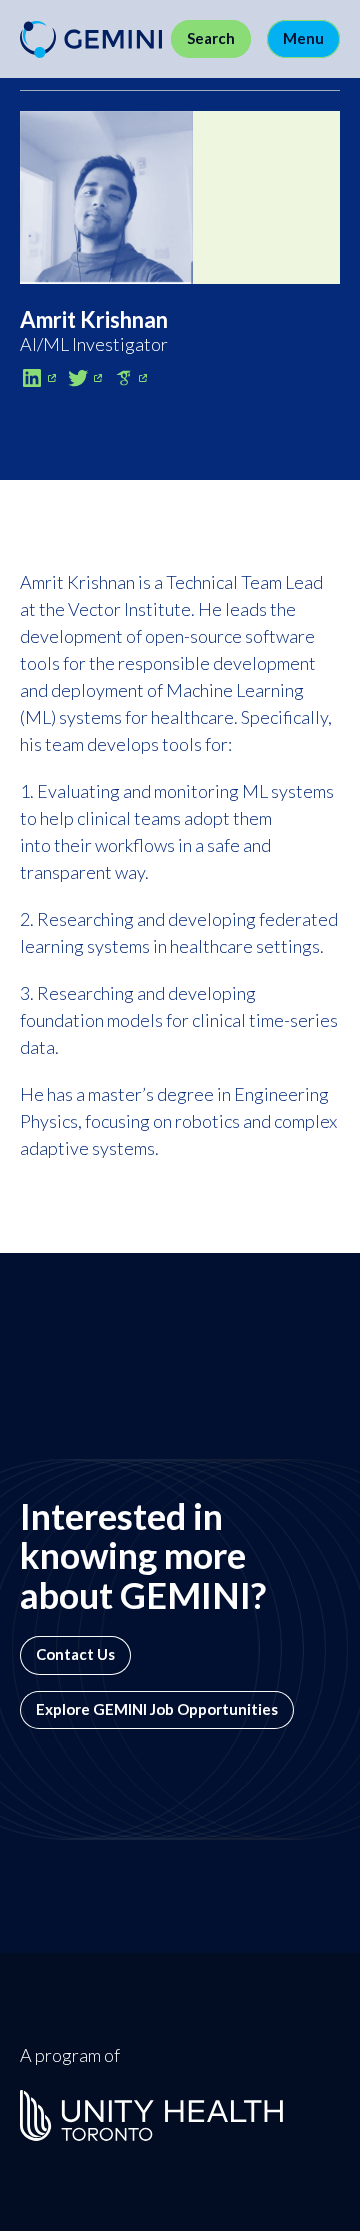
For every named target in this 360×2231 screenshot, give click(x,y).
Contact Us (75, 1654)
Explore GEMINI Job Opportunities (157, 1709)
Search (211, 38)
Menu (303, 38)
